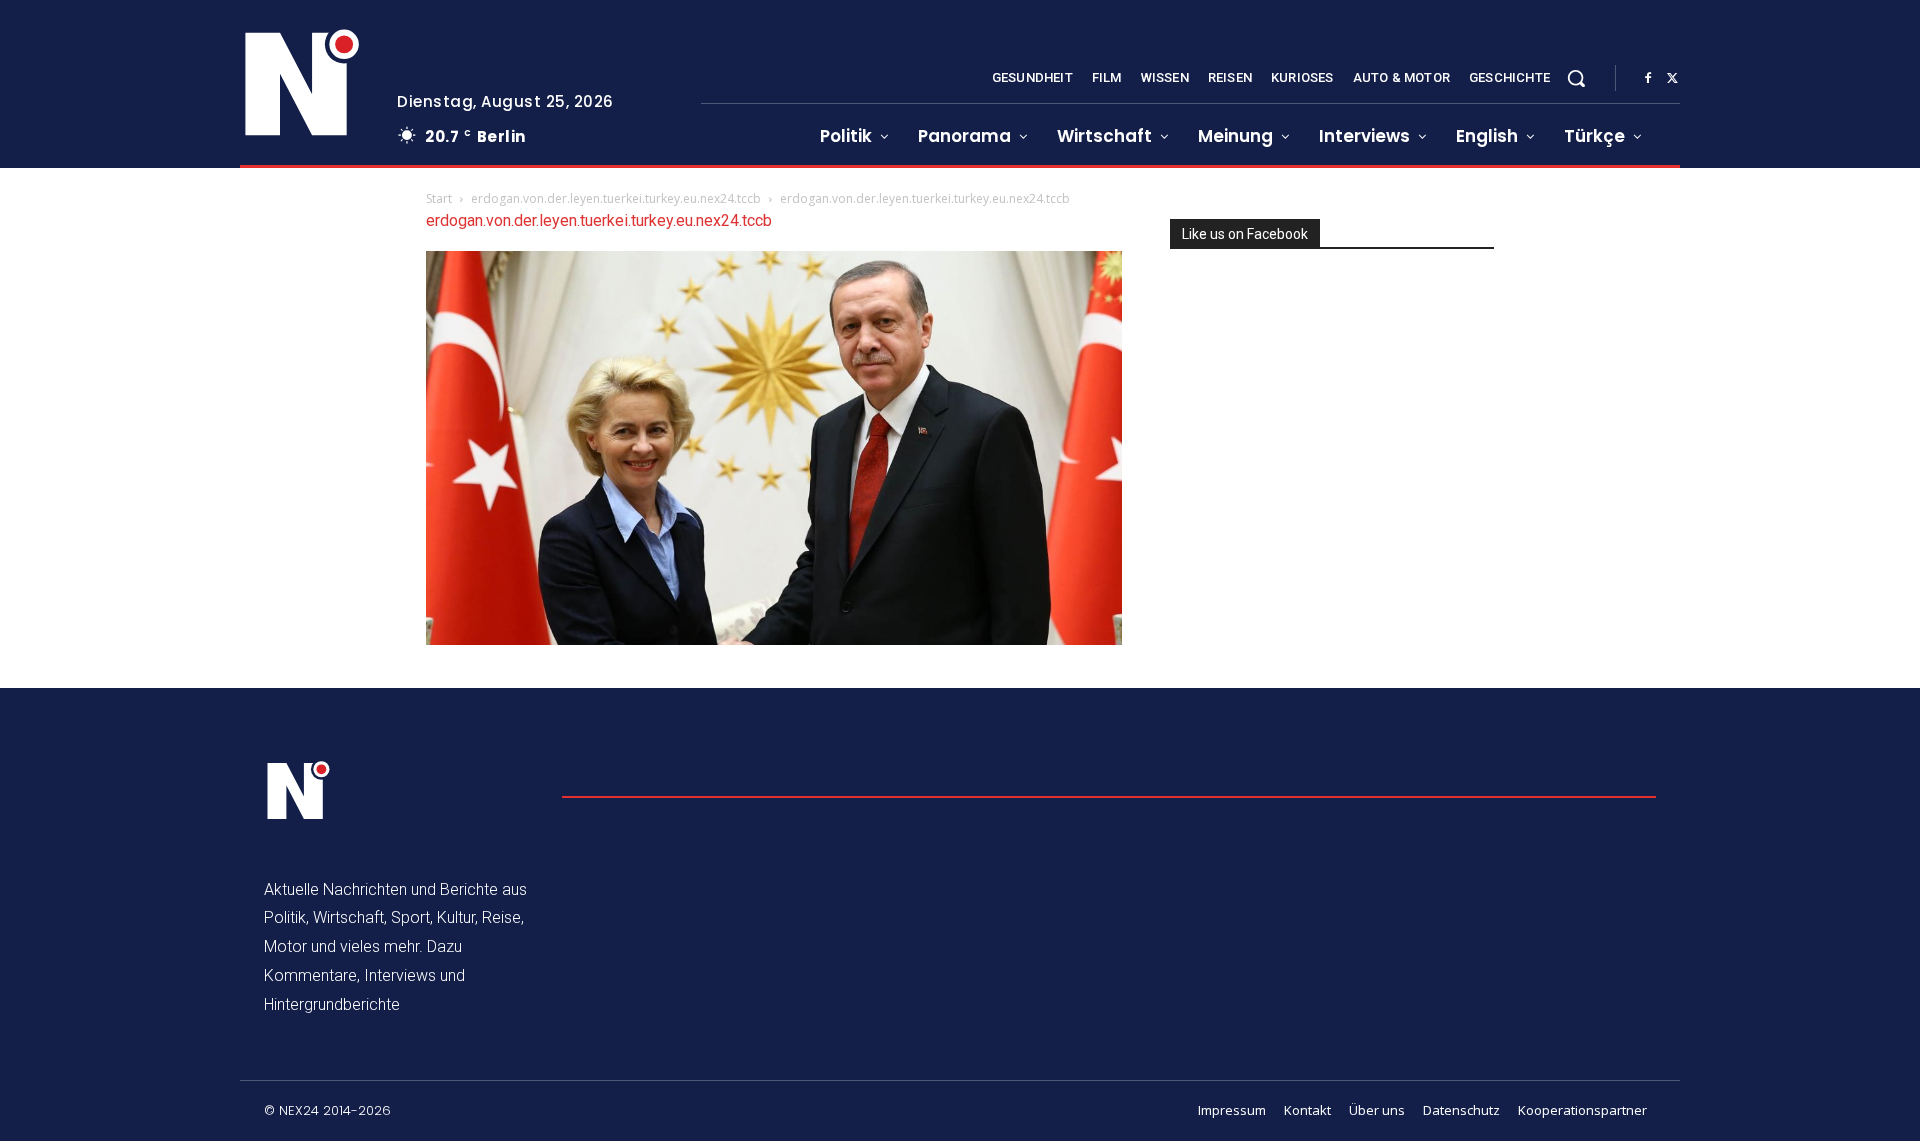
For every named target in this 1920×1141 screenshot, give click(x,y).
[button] (1576, 78)
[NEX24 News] (303, 84)
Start (439, 198)
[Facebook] (1648, 79)
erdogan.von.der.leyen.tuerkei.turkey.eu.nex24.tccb (616, 198)
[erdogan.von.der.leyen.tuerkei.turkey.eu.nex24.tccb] (774, 639)
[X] (1672, 79)
